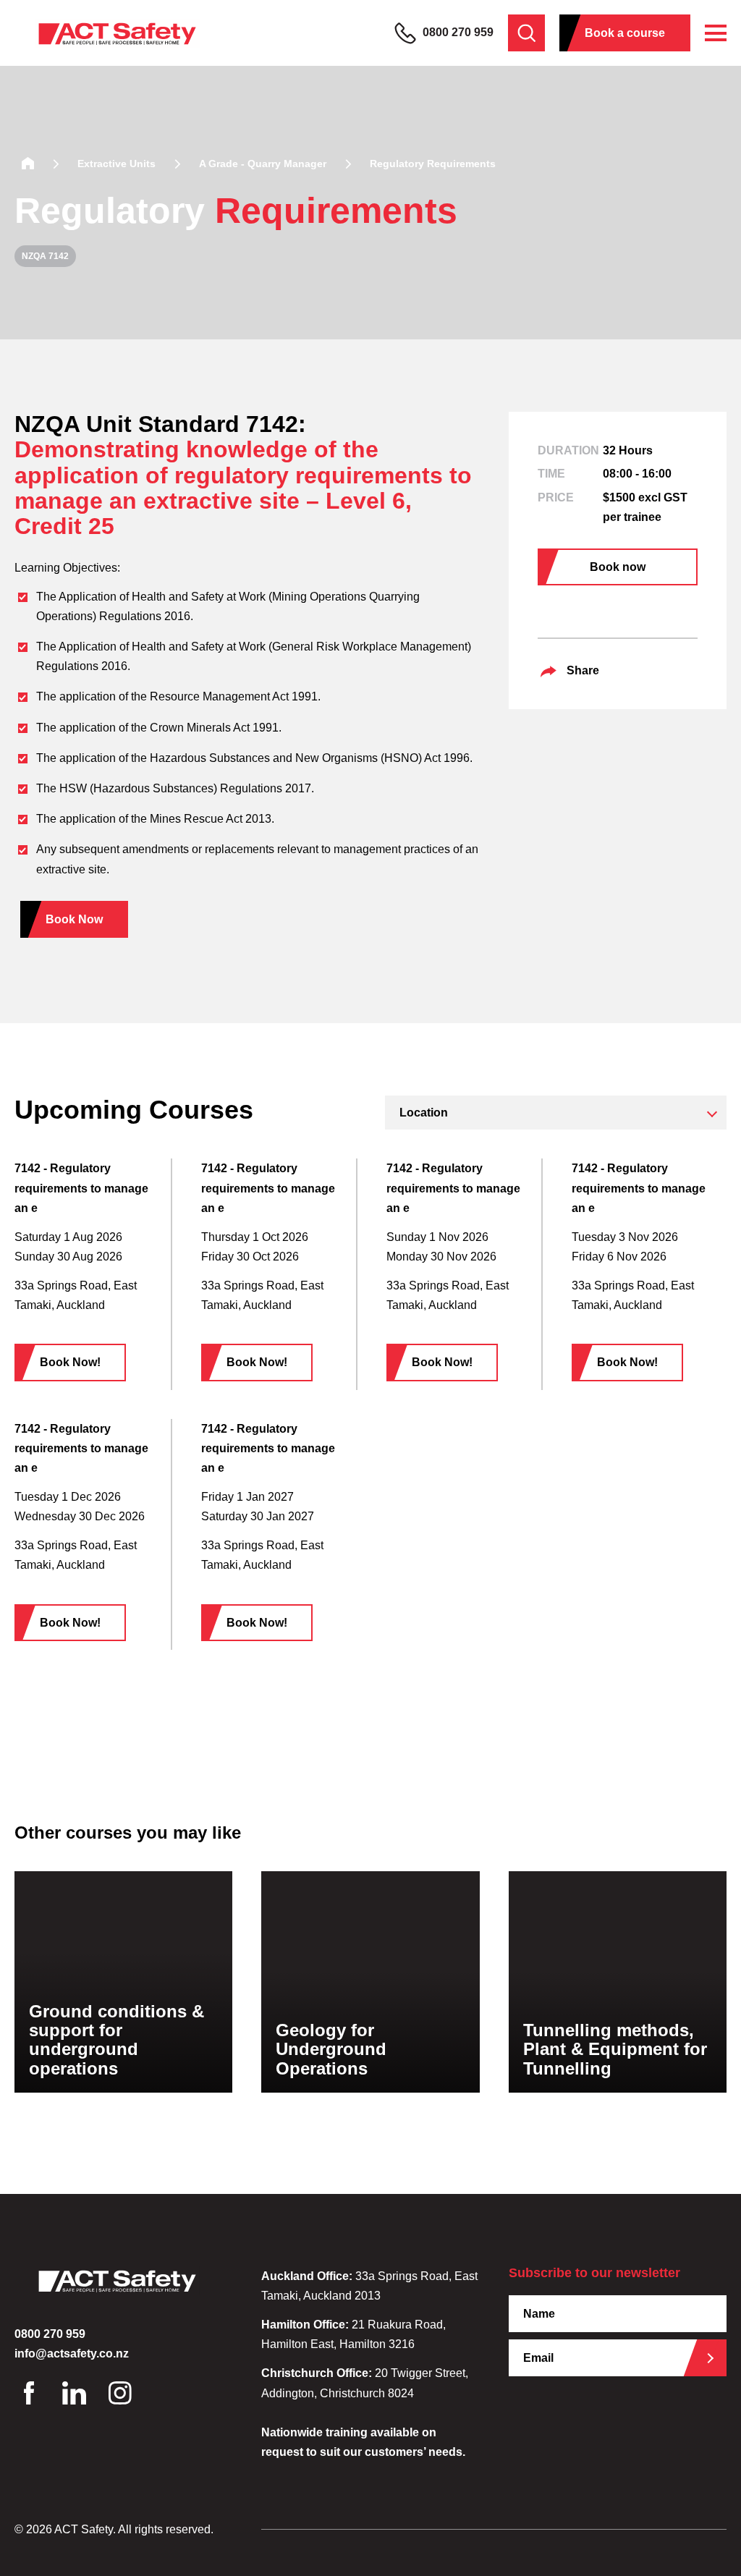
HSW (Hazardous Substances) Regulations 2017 (185, 788)
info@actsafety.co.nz (72, 2353)
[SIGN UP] (716, 2358)
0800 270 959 (457, 32)
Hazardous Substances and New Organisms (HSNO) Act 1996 (310, 758)
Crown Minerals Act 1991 (214, 728)
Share (583, 670)
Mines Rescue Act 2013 (211, 819)
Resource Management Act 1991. (235, 696)
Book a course (625, 33)
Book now (618, 567)
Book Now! (70, 1362)
